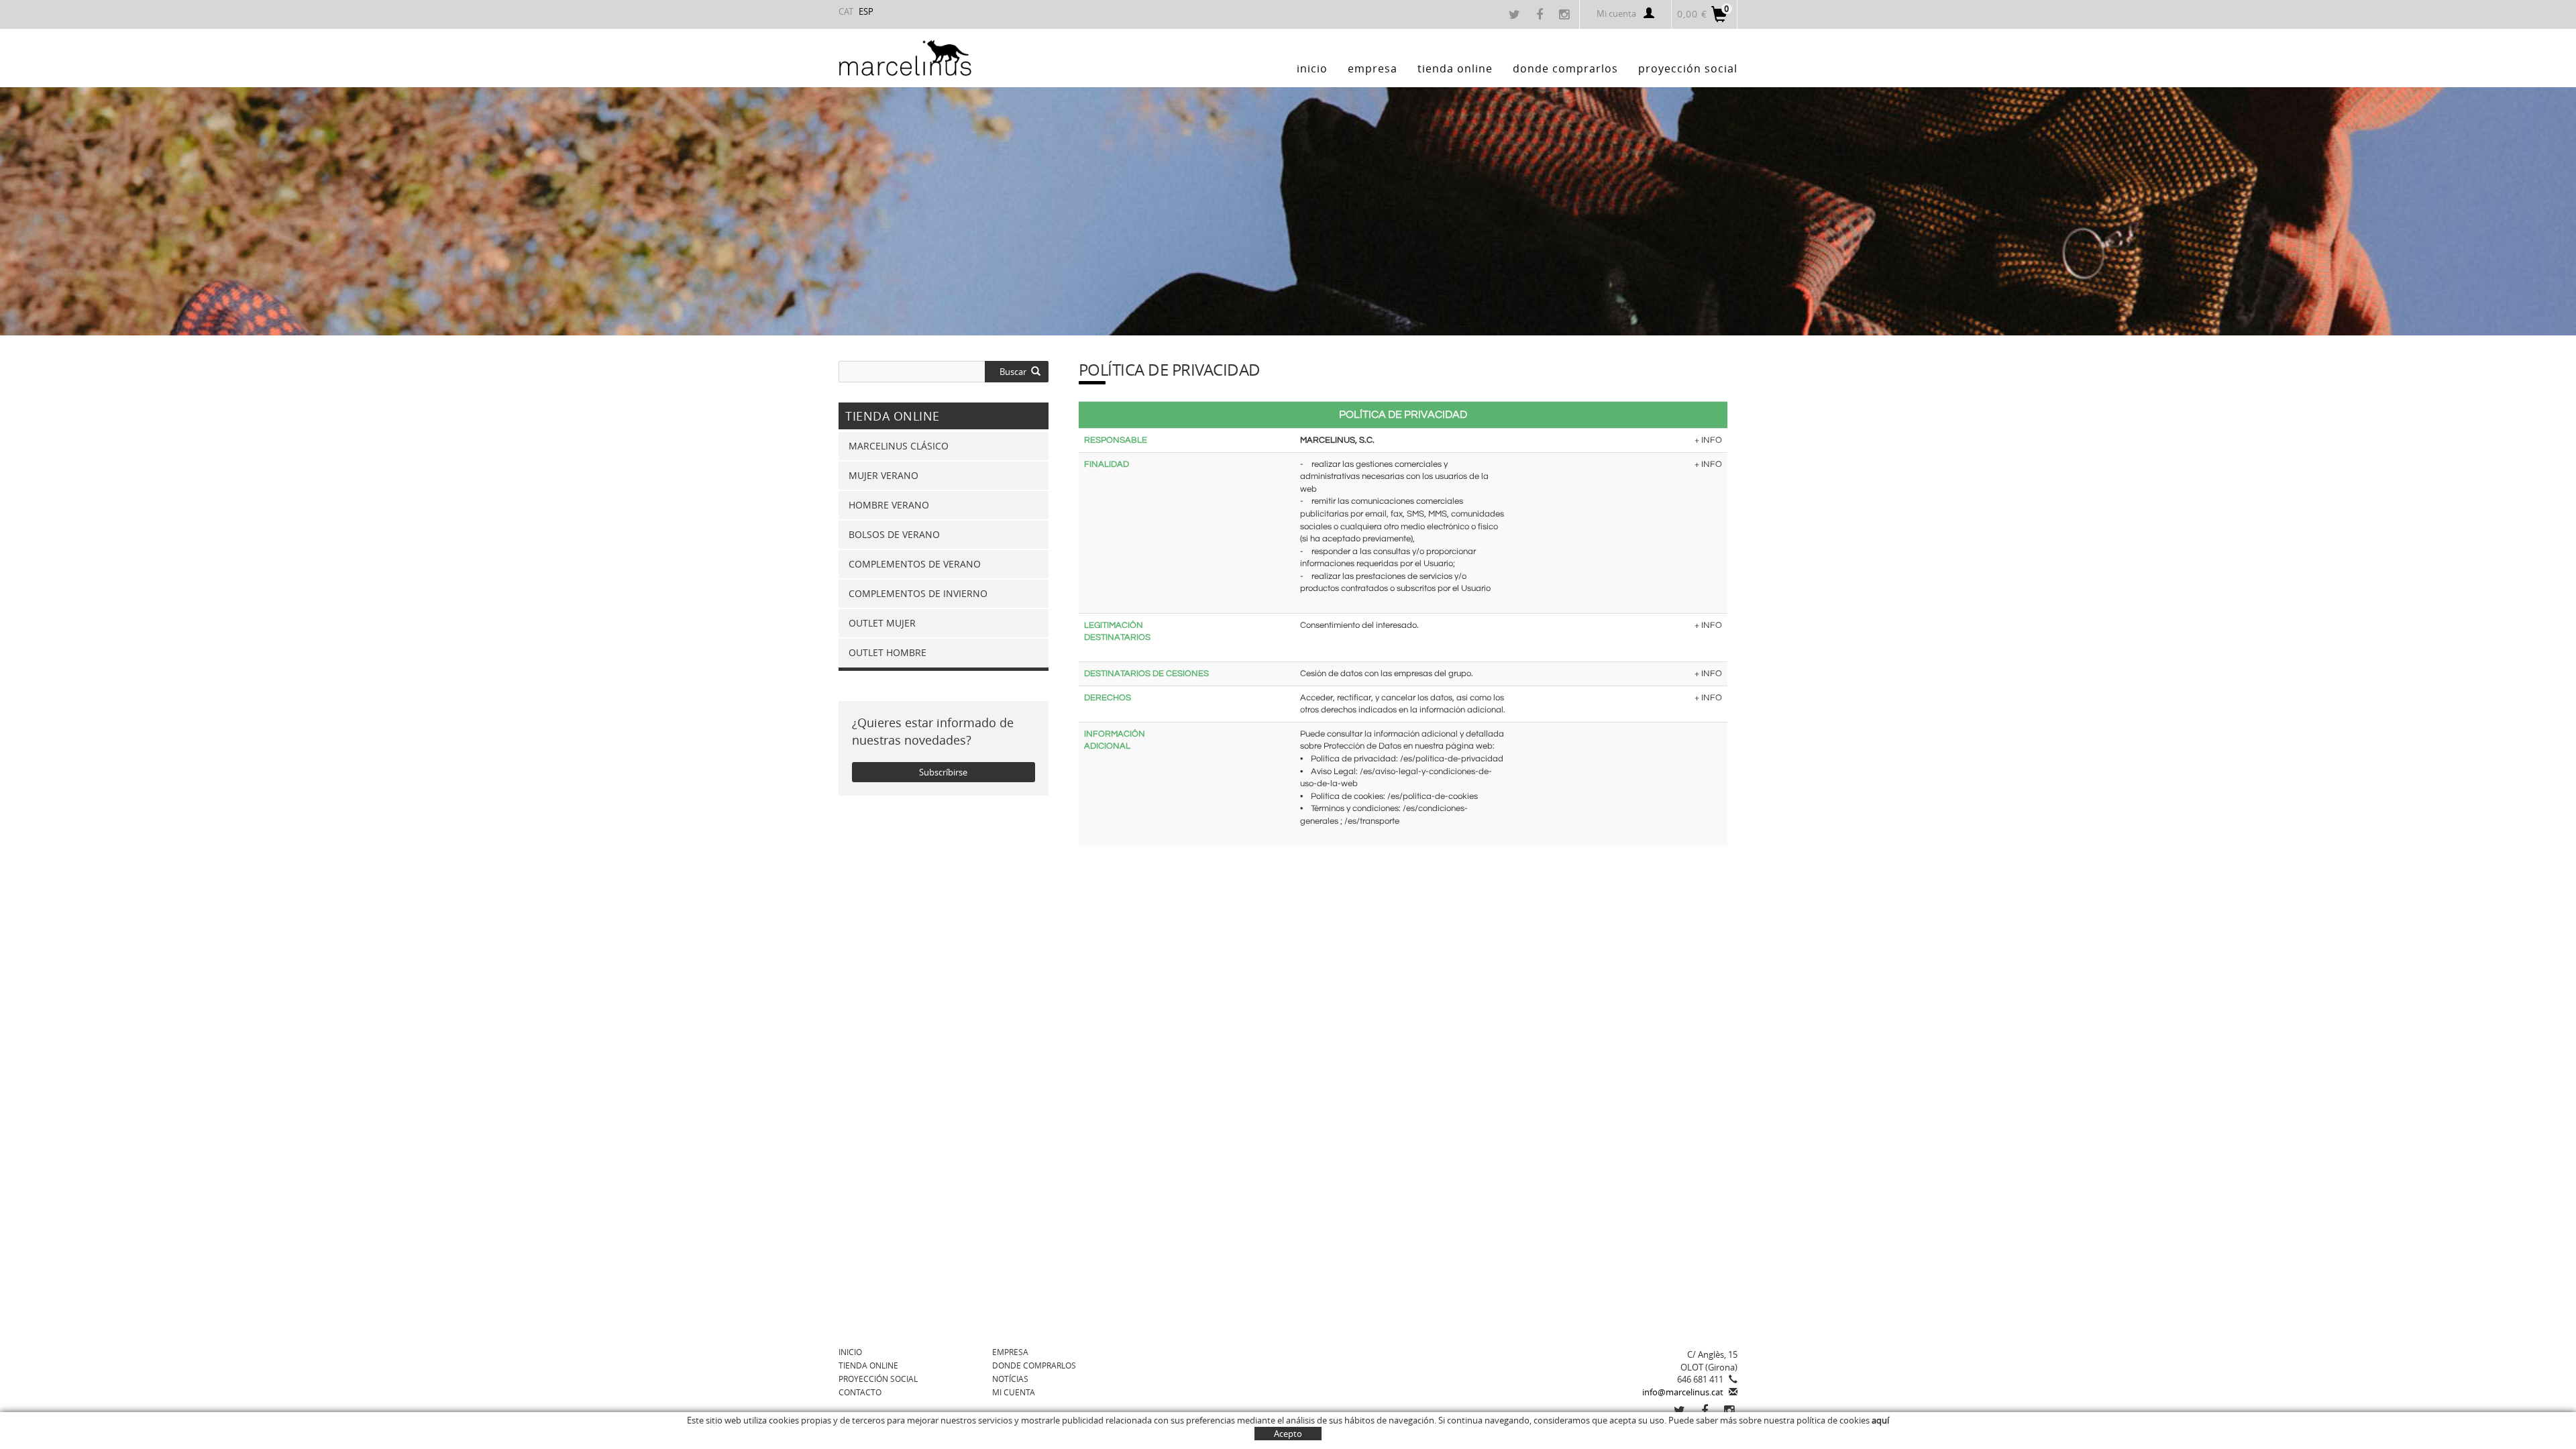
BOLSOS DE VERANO (894, 534)
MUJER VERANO (883, 475)
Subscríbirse (943, 772)
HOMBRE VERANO (889, 505)
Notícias (1010, 1379)
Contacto (860, 1392)
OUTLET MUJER (882, 623)
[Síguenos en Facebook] (1706, 1411)
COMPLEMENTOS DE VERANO (915, 564)
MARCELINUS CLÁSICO (899, 446)
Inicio (850, 1352)
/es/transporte (1372, 821)
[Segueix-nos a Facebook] (1541, 15)
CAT (846, 11)
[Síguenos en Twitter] (1681, 1411)
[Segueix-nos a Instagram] (1566, 15)
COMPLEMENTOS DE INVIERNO (918, 593)
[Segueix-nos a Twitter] (1516, 15)
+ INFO (1708, 440)
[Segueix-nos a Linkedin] (1731, 1411)
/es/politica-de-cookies (1433, 796)
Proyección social (878, 1379)
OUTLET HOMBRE (888, 652)
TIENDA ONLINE (868, 1365)
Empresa (1010, 1352)
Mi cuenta (1616, 13)
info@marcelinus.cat (1683, 1392)
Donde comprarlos (1034, 1365)
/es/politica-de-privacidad (1452, 759)
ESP (866, 11)
